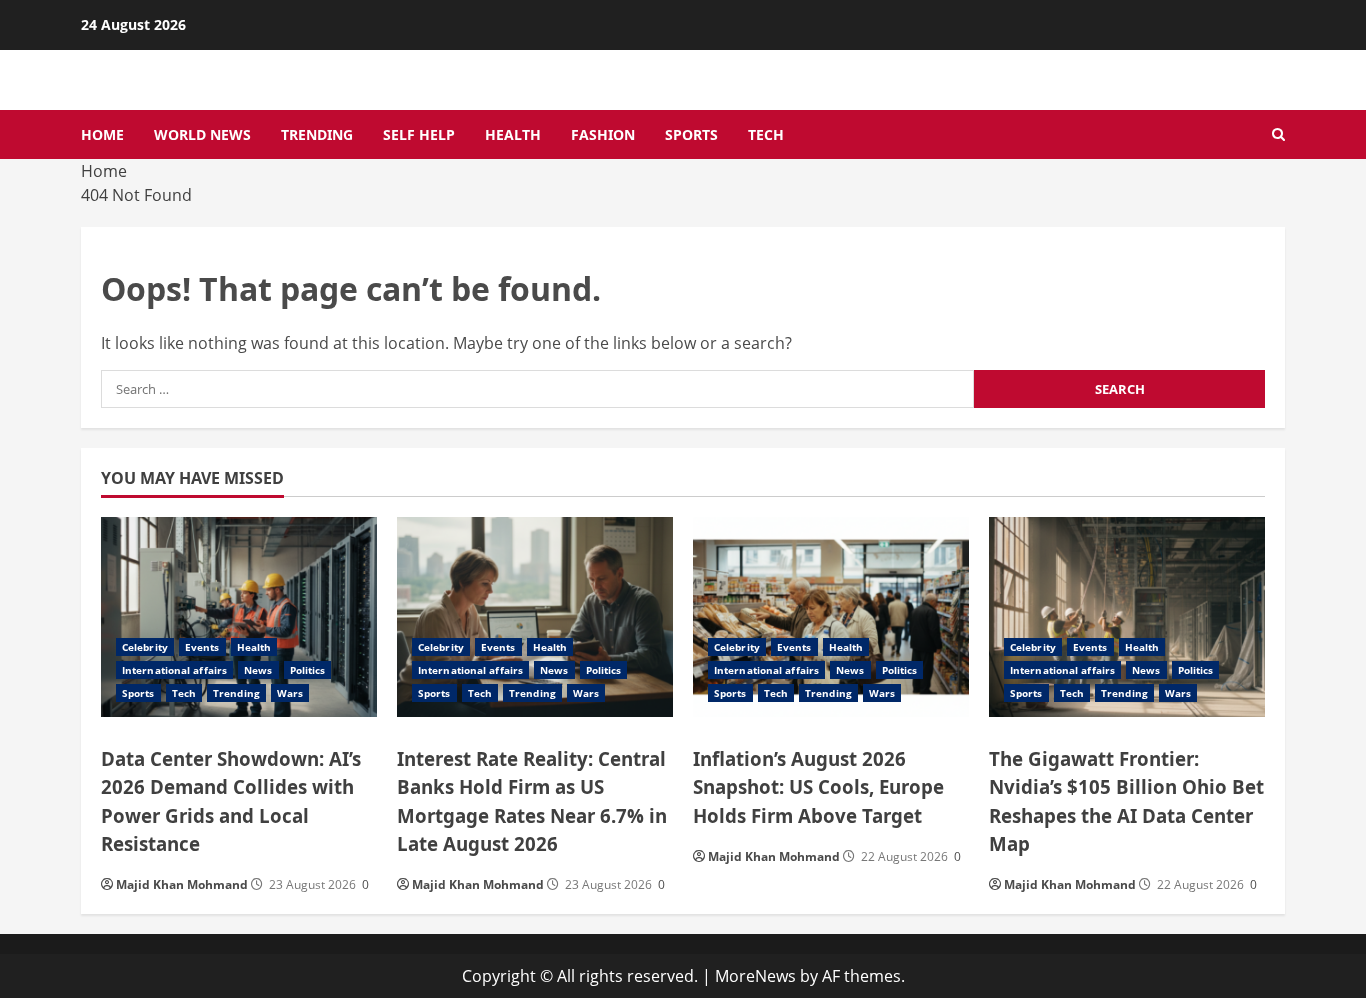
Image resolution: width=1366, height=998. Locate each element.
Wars (290, 693)
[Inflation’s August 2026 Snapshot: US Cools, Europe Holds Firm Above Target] (831, 617)
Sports (691, 134)
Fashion (603, 134)
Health (513, 134)
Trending (317, 134)
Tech (766, 134)
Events (202, 647)
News (258, 670)
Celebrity (145, 647)
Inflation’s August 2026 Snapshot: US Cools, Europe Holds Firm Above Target (818, 786)
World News (202, 134)
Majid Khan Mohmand (182, 884)
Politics (308, 670)
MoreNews (755, 976)
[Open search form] (1278, 135)
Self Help (419, 134)
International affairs (174, 670)
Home (102, 134)
